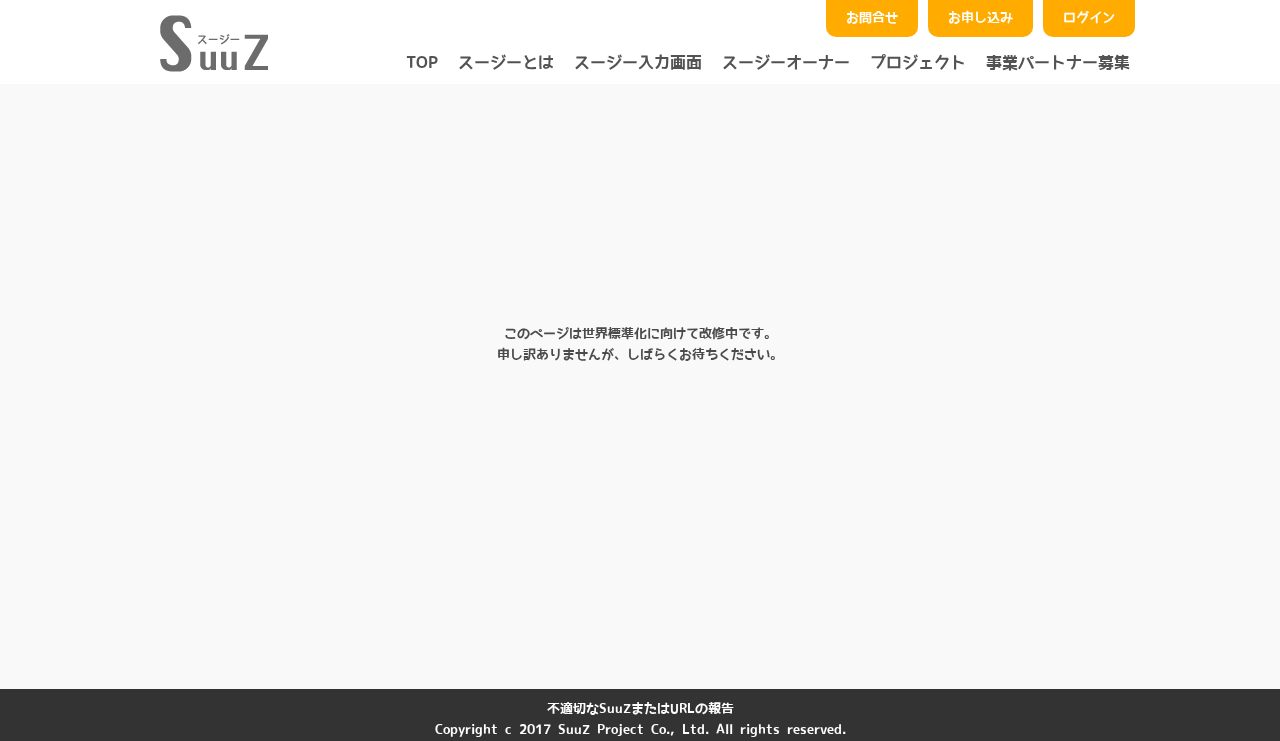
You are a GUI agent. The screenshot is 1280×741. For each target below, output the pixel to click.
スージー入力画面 (638, 62)
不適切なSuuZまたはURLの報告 (640, 708)
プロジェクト (918, 62)
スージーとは (506, 62)
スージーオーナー (786, 62)
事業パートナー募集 (1058, 62)
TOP (422, 62)
